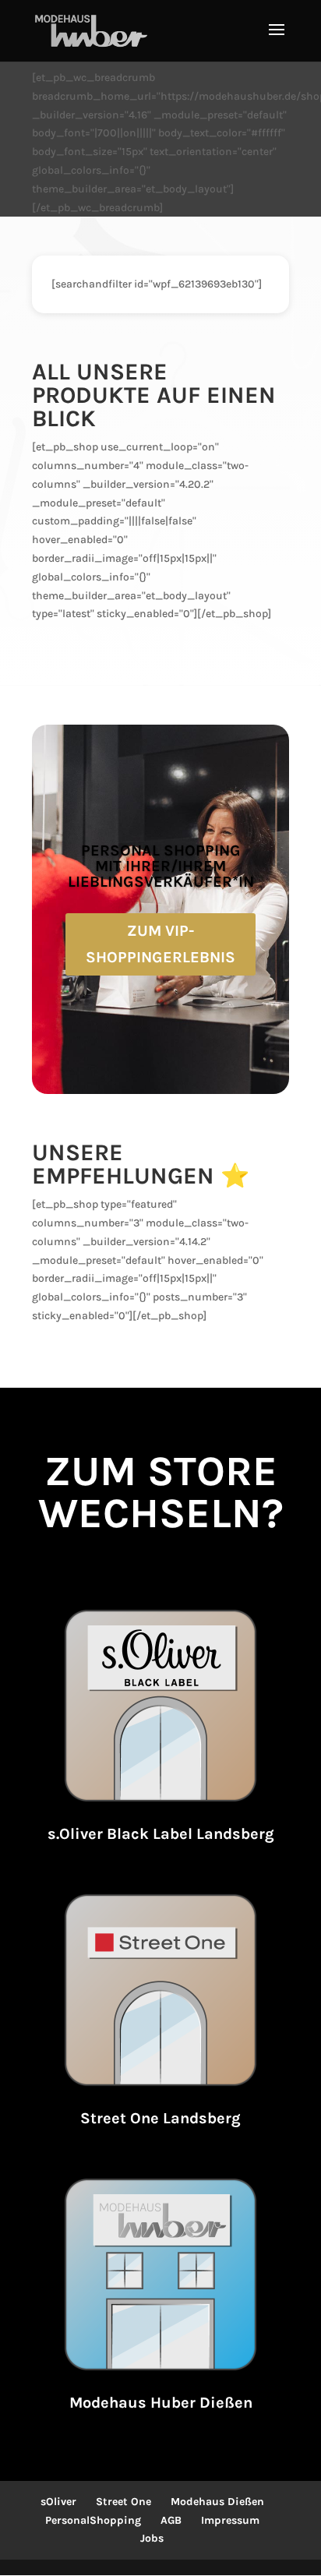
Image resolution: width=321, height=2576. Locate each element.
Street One (123, 2502)
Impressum (230, 2520)
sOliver (58, 2502)
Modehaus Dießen (217, 2502)
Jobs (152, 2538)
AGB (171, 2520)
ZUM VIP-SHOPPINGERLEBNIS (160, 944)
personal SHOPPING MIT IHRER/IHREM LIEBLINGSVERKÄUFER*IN (161, 866)
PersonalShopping (93, 2520)
